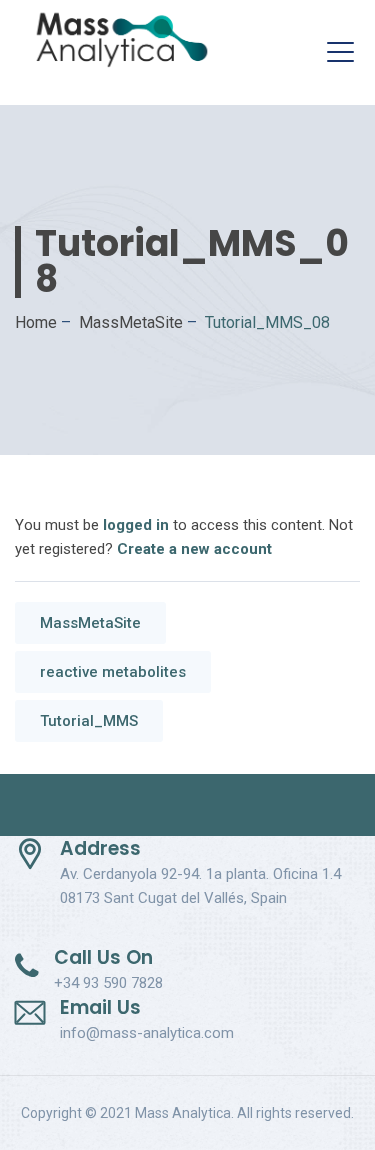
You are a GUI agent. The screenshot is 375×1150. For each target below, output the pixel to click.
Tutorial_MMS (89, 721)
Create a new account (194, 549)
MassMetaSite (90, 623)
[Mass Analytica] (122, 40)
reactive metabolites (113, 672)
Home (36, 322)
